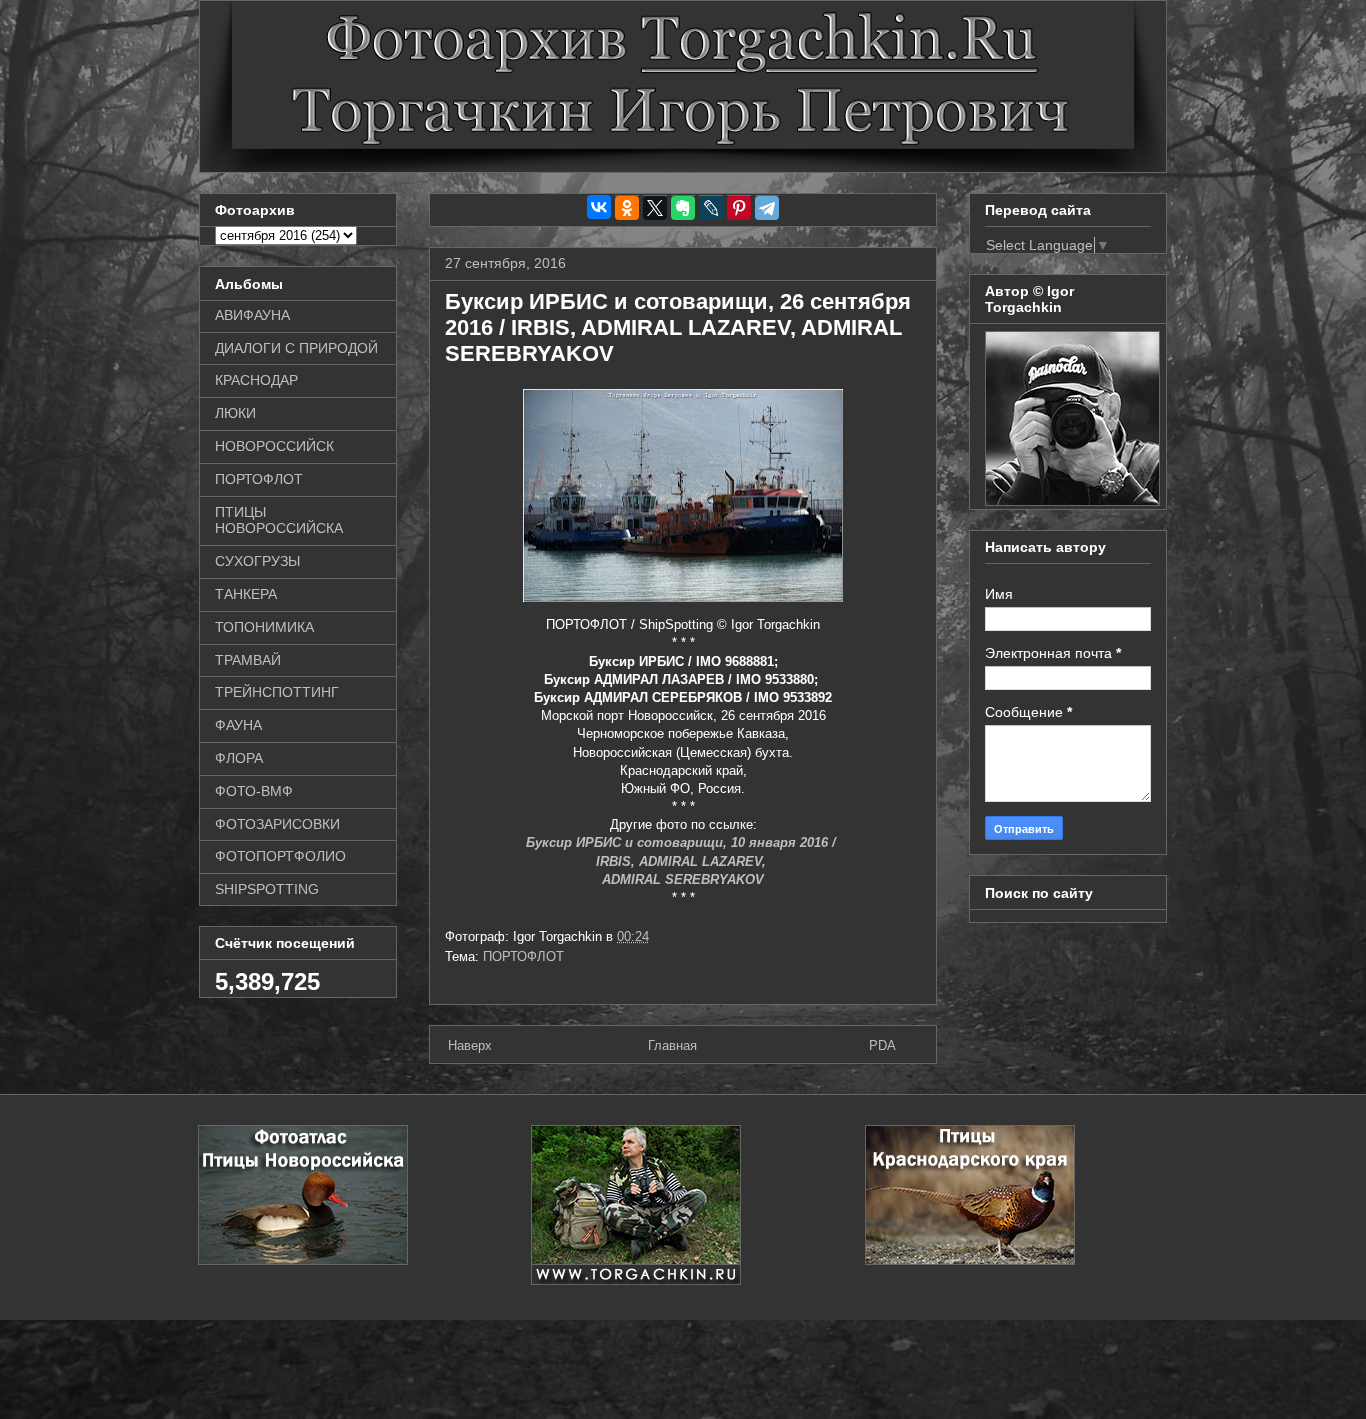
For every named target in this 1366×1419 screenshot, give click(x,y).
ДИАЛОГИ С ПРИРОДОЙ (296, 348)
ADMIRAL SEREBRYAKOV (683, 879)
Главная (672, 1045)
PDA (882, 1045)
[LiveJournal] (711, 208)
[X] (655, 208)
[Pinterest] (739, 208)
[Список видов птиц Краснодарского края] (970, 1260)
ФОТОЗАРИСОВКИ (277, 824)
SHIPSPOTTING (267, 889)
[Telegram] (767, 208)
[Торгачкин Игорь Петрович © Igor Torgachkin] (1072, 501)
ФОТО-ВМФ (254, 791)
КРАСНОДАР (256, 380)
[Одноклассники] (627, 208)
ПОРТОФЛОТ (523, 956)
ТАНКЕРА (246, 594)
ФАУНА (238, 725)
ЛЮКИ (235, 413)
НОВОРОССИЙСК (274, 446)
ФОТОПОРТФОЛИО (280, 856)
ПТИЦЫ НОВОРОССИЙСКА (279, 520)
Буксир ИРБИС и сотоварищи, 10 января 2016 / (683, 842)
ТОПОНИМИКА (264, 627)
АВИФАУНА (252, 315)
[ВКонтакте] (599, 207)
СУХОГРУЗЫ (257, 561)
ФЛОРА (239, 758)
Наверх (470, 1045)
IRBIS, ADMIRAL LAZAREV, (683, 861)
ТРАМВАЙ (248, 660)
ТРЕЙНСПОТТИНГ (277, 692)
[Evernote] (683, 208)
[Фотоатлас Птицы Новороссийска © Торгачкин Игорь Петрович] (303, 1260)
